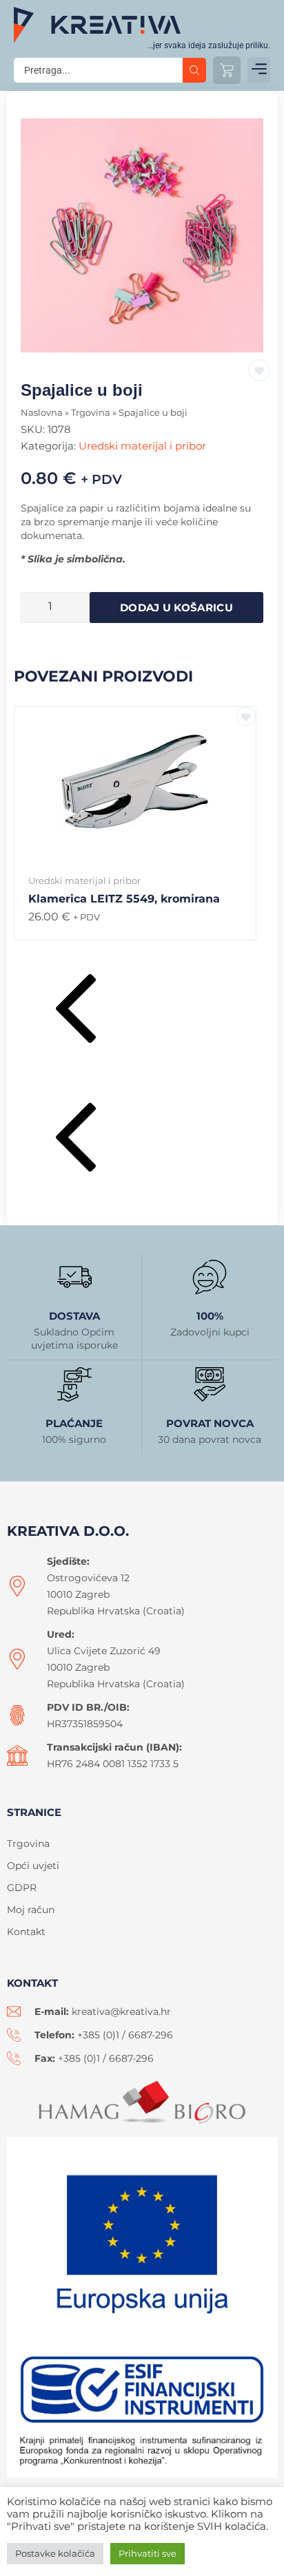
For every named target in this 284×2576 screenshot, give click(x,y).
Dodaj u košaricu (176, 608)
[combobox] (98, 70)
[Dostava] (74, 1277)
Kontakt (26, 1932)
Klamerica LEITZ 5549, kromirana (124, 899)
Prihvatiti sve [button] (148, 2553)
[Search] (194, 70)
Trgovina (91, 413)
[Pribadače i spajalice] (142, 235)
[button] (259, 70)
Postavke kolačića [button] (55, 2553)
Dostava (74, 1316)
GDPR (22, 1888)
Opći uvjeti (33, 1866)
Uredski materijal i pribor (142, 446)
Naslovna (42, 413)
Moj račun (31, 1910)
